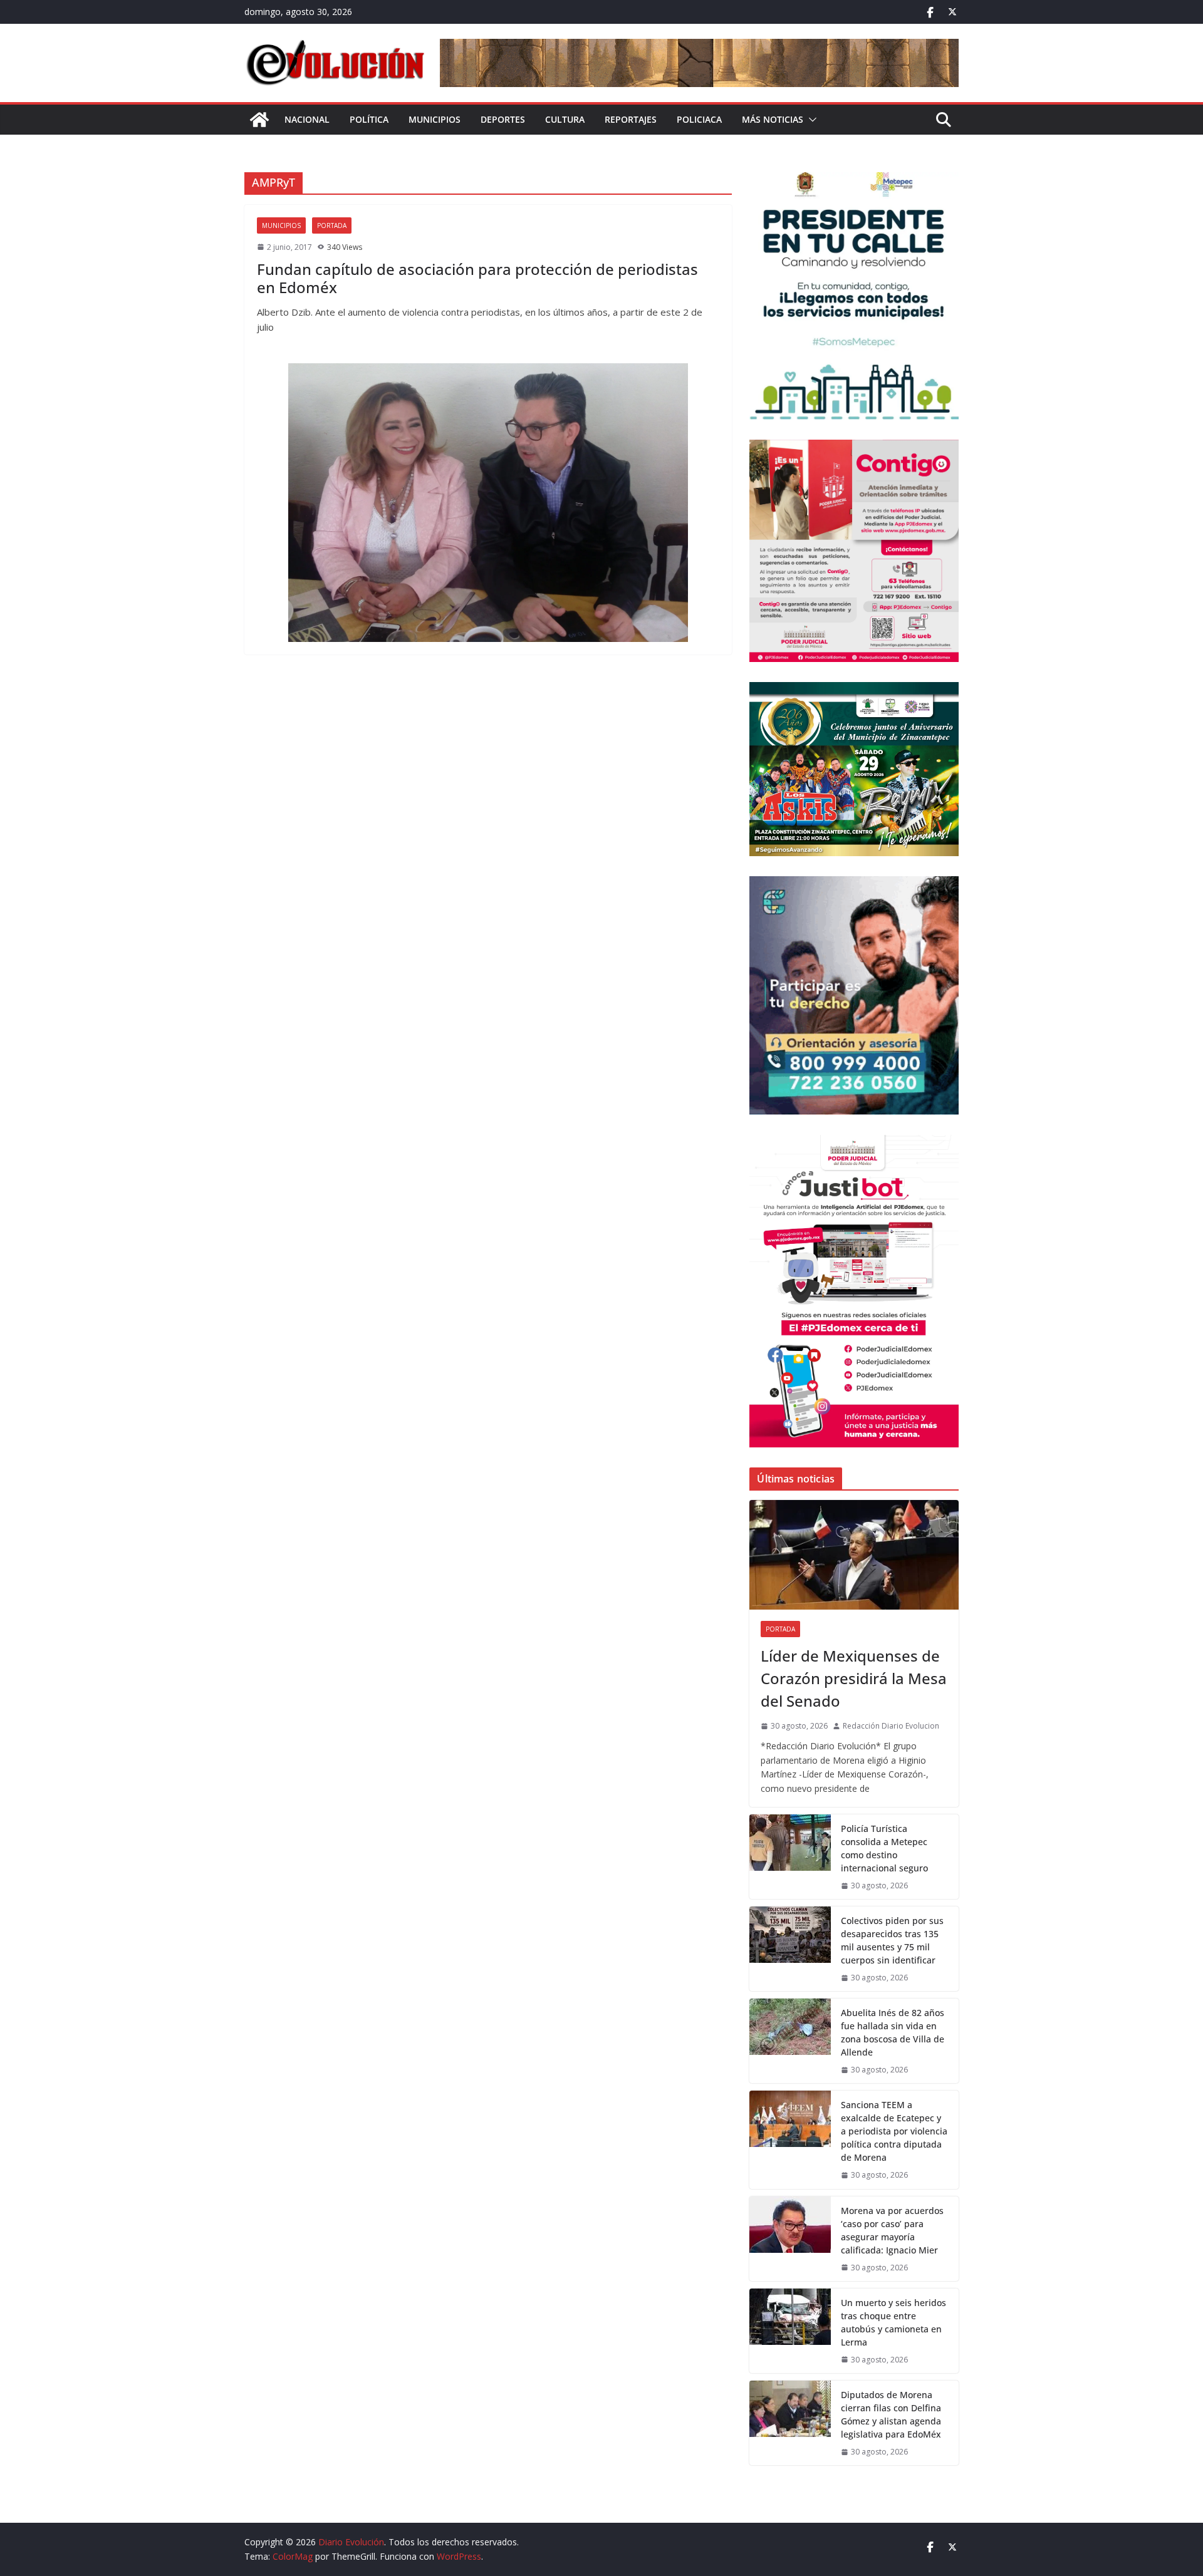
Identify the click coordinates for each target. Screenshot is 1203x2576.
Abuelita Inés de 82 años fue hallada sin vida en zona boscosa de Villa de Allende (893, 2032)
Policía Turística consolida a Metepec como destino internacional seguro (884, 1848)
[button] (810, 120)
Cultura (565, 119)
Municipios (435, 119)
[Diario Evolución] (259, 120)
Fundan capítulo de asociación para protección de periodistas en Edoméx (477, 278)
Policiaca (699, 119)
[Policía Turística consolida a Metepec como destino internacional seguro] (790, 1857)
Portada (332, 225)
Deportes (503, 119)
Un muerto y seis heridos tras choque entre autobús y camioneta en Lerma (893, 2322)
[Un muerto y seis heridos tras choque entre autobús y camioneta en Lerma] (790, 2331)
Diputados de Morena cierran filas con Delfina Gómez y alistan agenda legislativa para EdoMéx (892, 2414)
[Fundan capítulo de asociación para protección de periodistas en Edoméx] (488, 503)
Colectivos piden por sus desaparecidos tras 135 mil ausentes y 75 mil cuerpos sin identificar (892, 1940)
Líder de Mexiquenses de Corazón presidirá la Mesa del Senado (854, 1678)
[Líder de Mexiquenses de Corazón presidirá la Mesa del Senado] (854, 1555)
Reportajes (631, 119)
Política (369, 119)
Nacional (307, 119)
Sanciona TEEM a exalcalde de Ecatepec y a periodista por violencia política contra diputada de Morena (894, 2131)
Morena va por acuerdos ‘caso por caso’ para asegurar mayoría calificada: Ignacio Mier (892, 2230)
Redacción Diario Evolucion (891, 1726)
